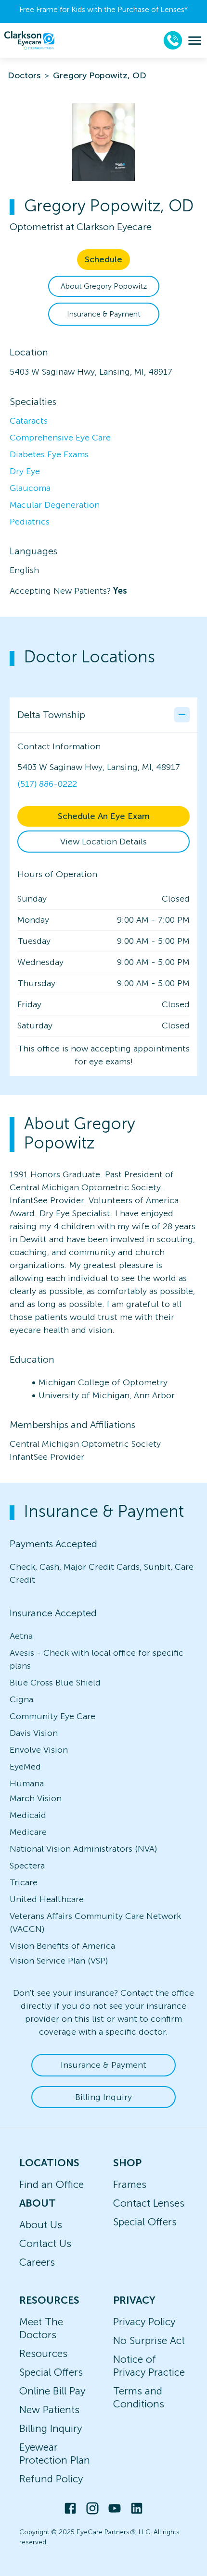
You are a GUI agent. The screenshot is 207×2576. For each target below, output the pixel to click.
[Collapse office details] (182, 715)
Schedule (103, 259)
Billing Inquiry (103, 2097)
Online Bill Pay (52, 2391)
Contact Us (45, 2243)
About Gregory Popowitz (104, 286)
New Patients (49, 2410)
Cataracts (29, 421)
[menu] (195, 41)
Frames (130, 2184)
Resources (43, 2353)
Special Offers (145, 2222)
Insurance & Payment (104, 314)
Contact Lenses (149, 2203)
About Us (41, 2225)
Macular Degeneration (55, 505)
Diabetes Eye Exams (49, 454)
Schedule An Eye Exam (104, 816)
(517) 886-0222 (47, 784)
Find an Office (52, 2184)
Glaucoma (30, 488)
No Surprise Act (149, 2340)
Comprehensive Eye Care (60, 438)
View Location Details (103, 842)
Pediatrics (30, 522)
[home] (29, 40)
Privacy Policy (144, 2322)
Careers (37, 2262)
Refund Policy (51, 2479)
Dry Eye (25, 471)
